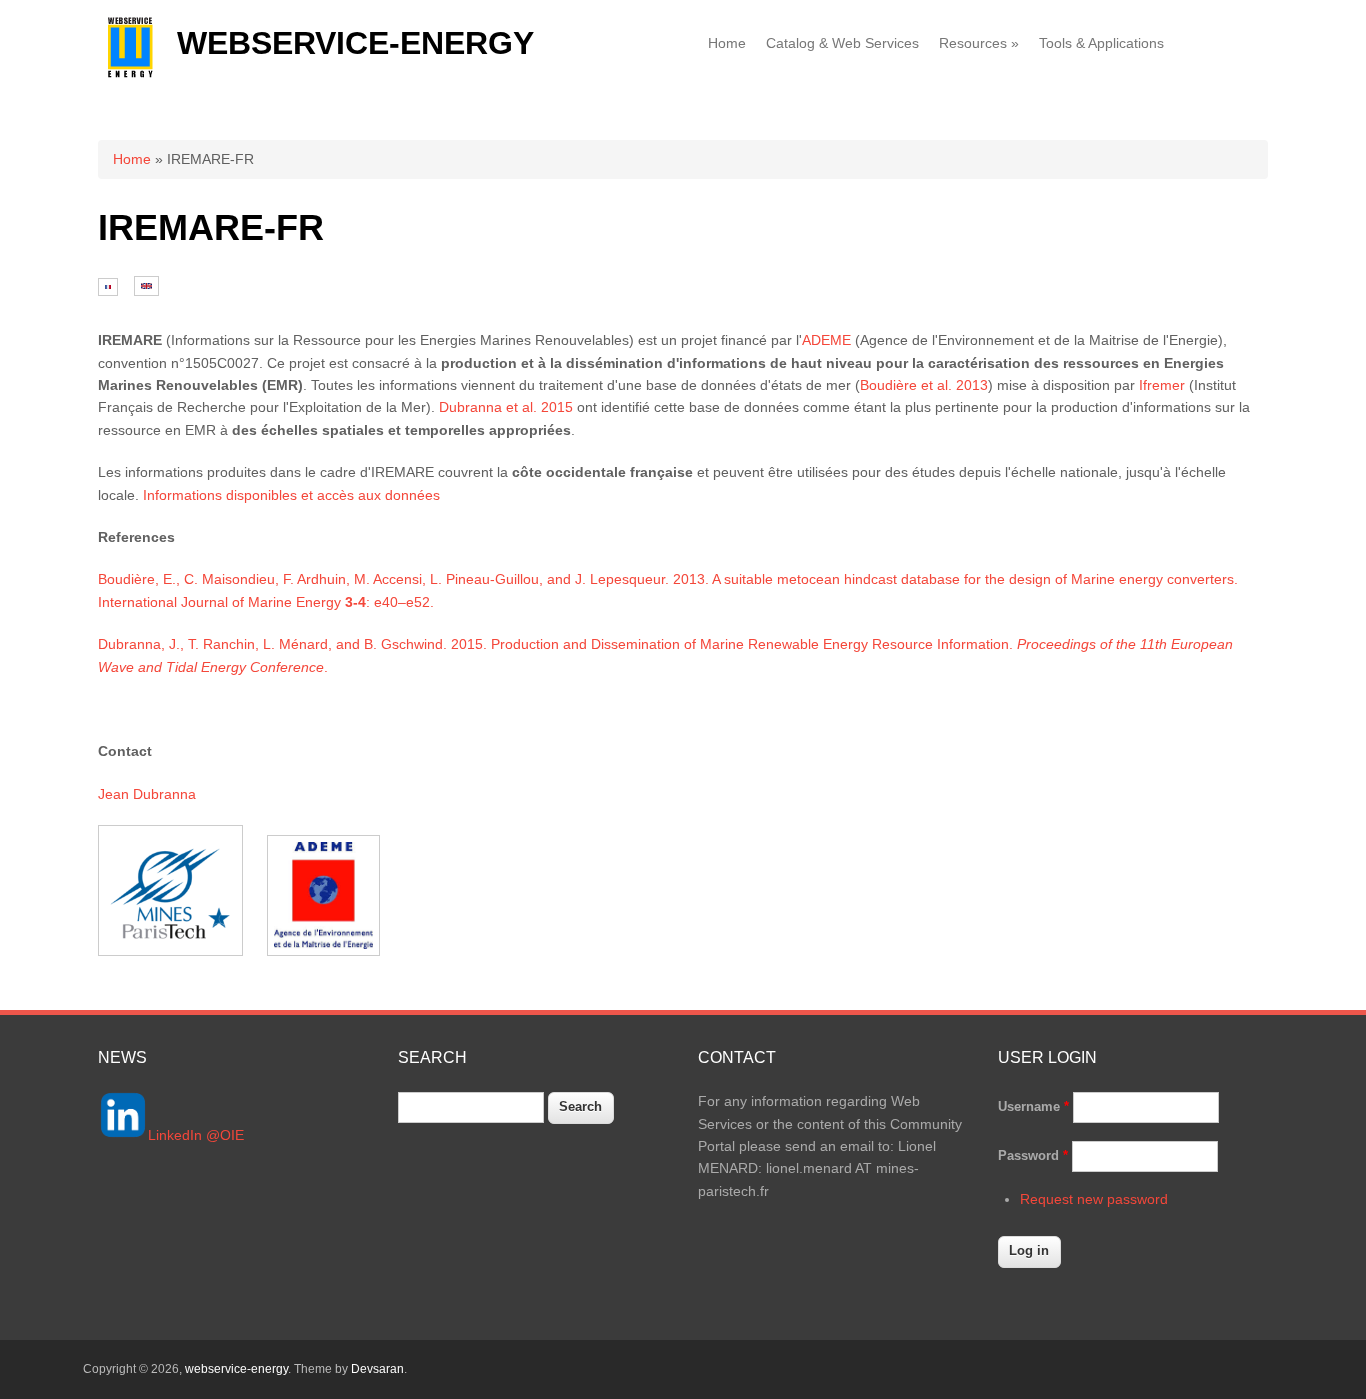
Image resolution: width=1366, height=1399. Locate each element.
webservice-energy (355, 43)
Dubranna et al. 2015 (506, 407)
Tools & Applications (1101, 43)
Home (727, 43)
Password (1033, 1155)
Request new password (1094, 1199)
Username (1033, 1106)
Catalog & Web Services (842, 43)
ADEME (826, 340)
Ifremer (1162, 385)
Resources (979, 43)
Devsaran (377, 1369)
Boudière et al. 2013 (924, 385)
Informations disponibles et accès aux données (291, 495)
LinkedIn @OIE (196, 1135)
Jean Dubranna (147, 794)
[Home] (130, 74)
